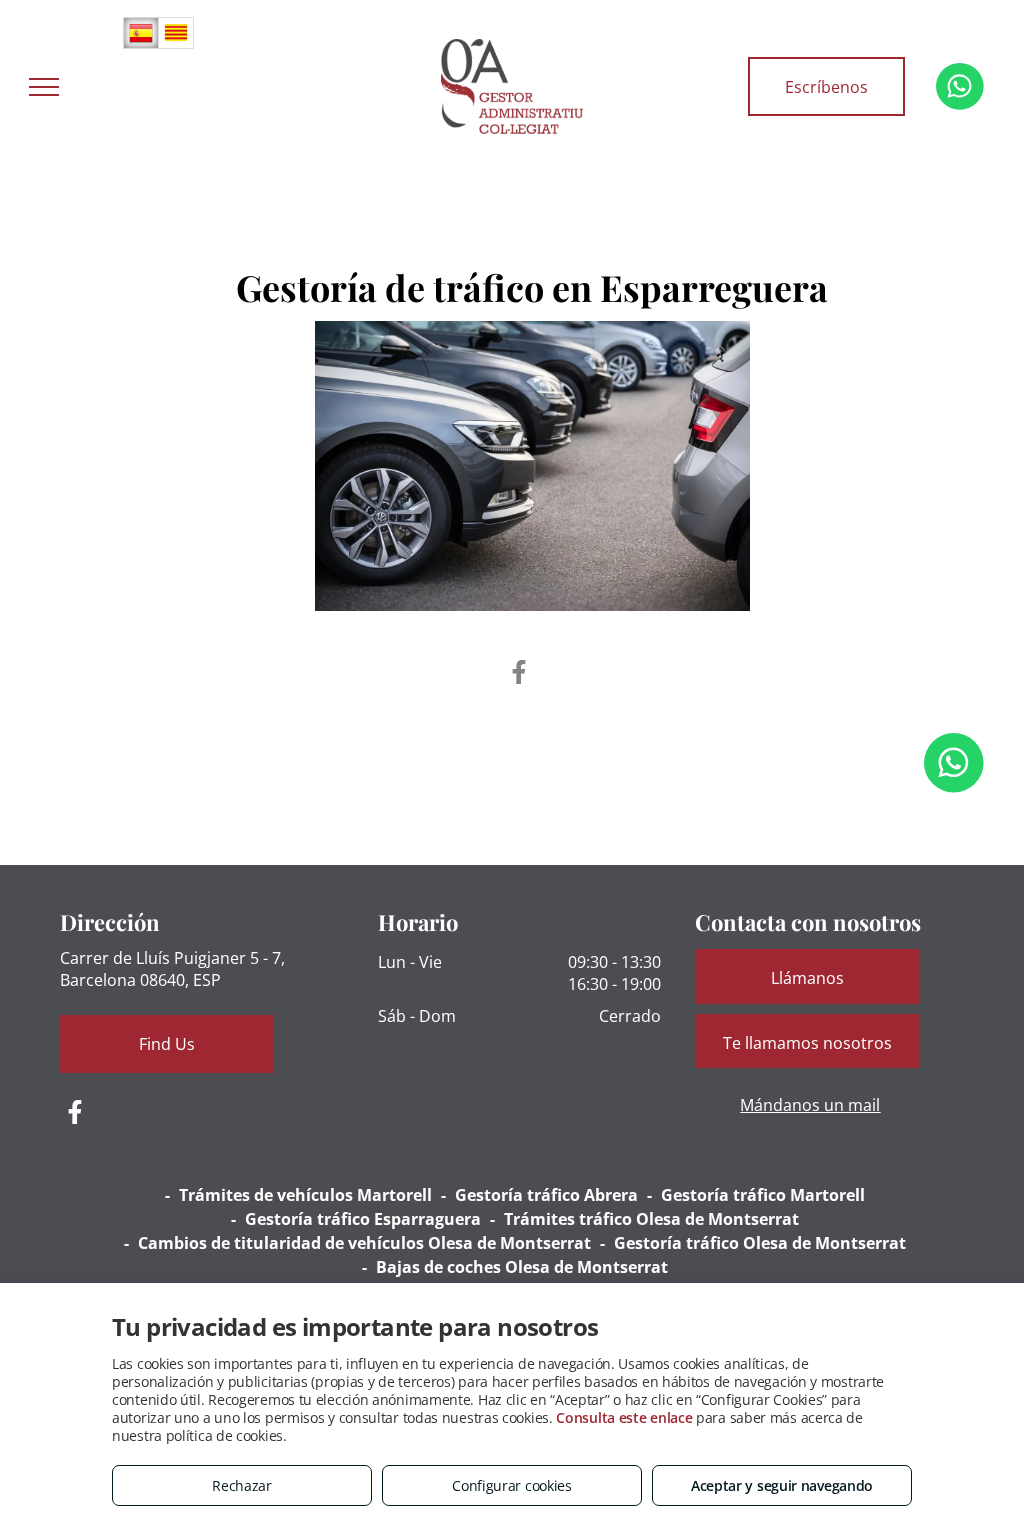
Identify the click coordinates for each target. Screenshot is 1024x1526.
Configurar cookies (512, 1485)
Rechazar (242, 1485)
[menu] (44, 87)
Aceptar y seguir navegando (782, 1485)
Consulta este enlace (624, 1417)
